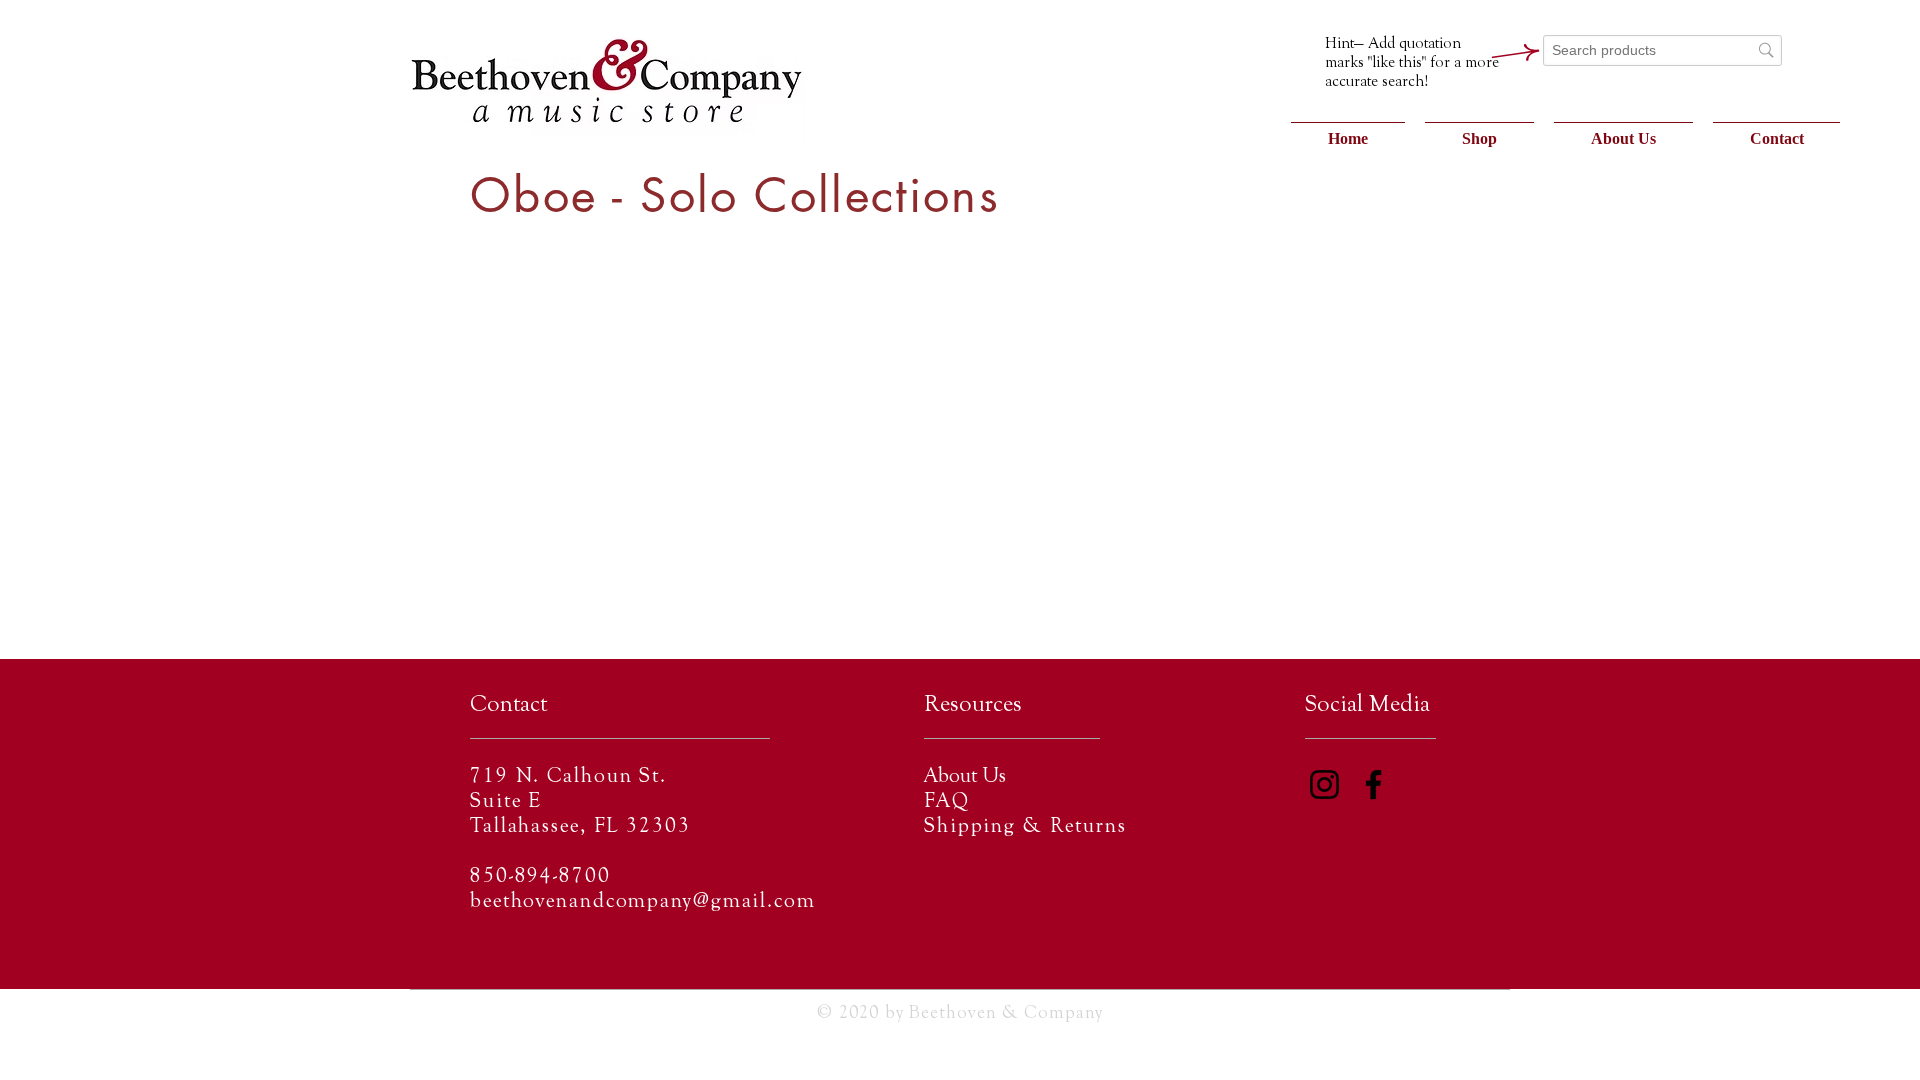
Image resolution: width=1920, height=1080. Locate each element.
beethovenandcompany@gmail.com (643, 902)
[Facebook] (1373, 784)
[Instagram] (1324, 784)
